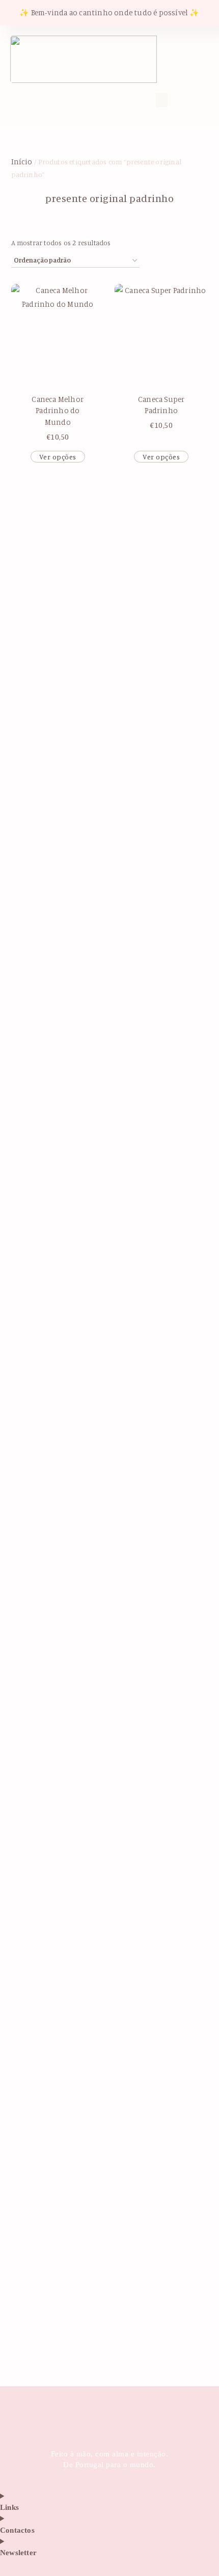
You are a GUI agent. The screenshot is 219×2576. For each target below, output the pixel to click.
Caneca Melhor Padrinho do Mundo (58, 411)
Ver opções (58, 457)
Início (22, 162)
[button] (64, 99)
